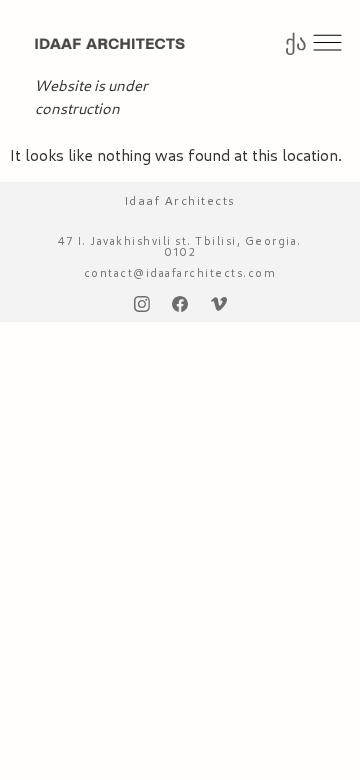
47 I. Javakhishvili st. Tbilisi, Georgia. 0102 (180, 246)
